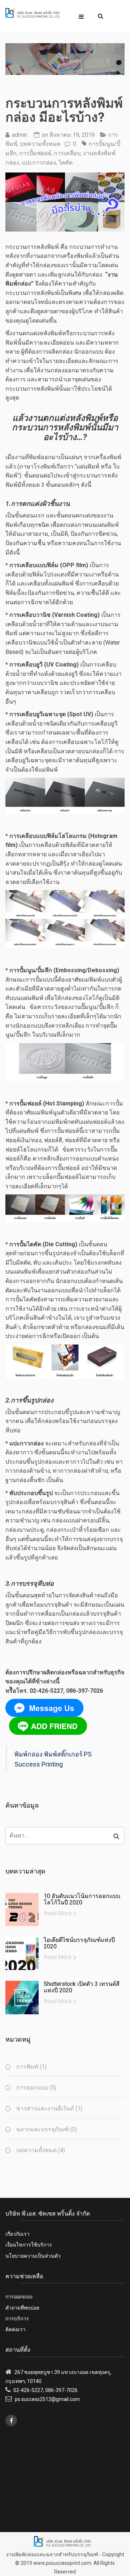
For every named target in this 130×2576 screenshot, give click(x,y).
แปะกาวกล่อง (39, 163)
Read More (58, 1913)
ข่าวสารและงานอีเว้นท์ (45, 2108)
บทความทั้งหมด (40, 144)
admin (19, 135)
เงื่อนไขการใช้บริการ (29, 2245)
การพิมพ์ (27, 2067)
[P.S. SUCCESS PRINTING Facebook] (11, 2420)
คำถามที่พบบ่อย (22, 2308)
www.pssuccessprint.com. (63, 2563)
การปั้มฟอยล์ (35, 153)
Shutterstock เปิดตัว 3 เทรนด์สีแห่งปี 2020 (82, 1987)
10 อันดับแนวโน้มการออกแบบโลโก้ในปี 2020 (82, 1899)
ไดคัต (66, 163)
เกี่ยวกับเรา (18, 2234)
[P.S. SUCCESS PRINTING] (32, 12)
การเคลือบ (67, 153)
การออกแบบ (32, 2088)
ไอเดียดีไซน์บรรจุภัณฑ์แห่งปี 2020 (79, 1943)
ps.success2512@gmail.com (47, 2399)
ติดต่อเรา (16, 2329)
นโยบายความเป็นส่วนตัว (33, 2256)
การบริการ (17, 2319)
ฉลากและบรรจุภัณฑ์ (42, 2129)
